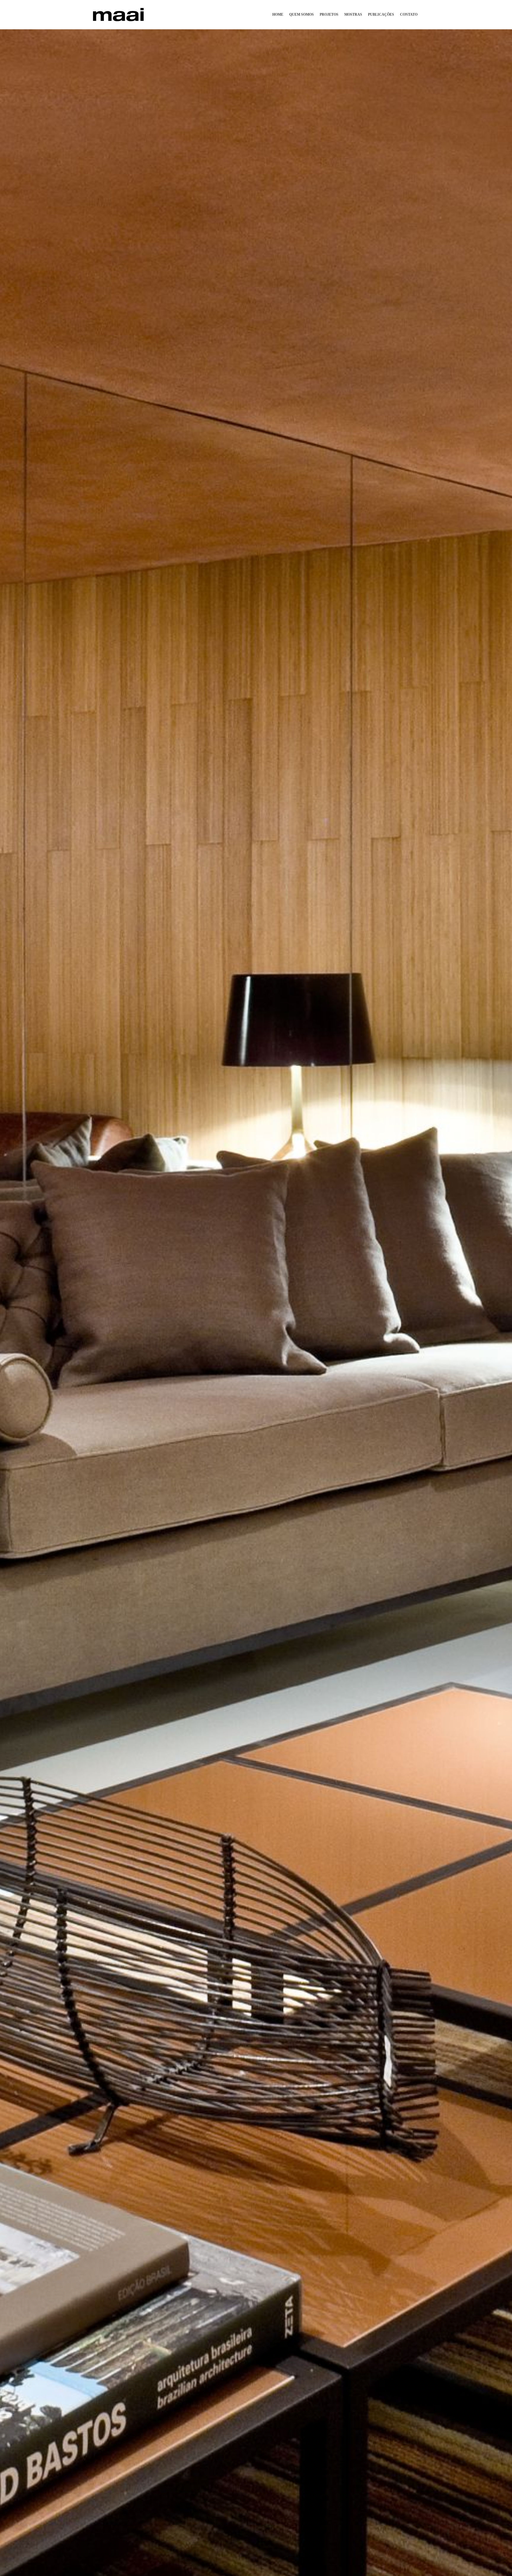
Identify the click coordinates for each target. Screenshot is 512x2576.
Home (278, 15)
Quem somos (301, 15)
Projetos (329, 15)
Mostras (353, 15)
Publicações (381, 15)
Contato (409, 15)
